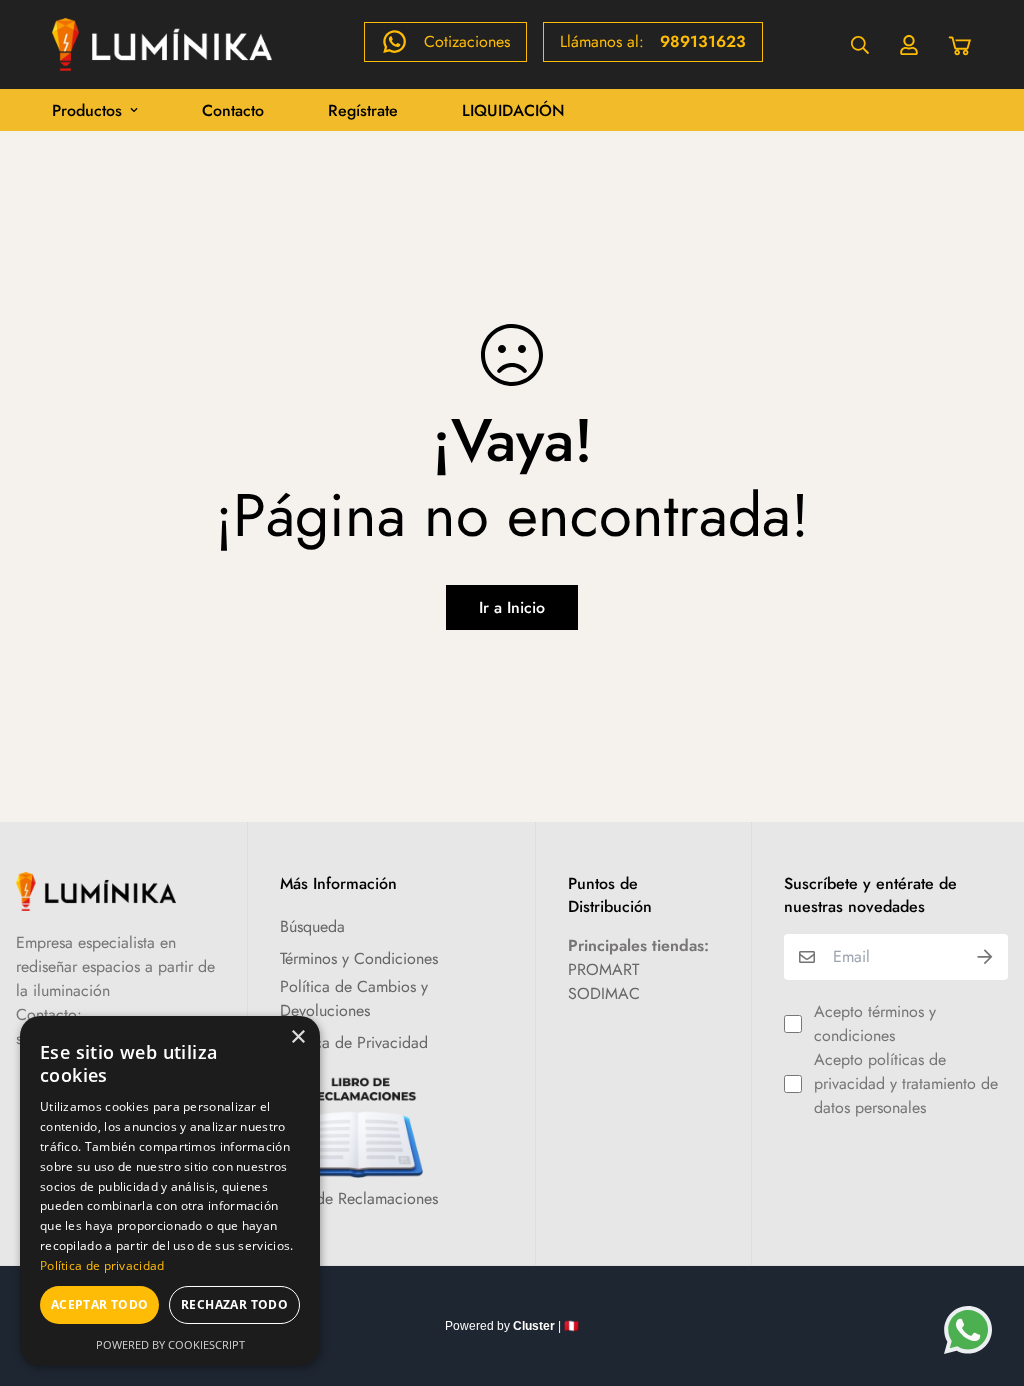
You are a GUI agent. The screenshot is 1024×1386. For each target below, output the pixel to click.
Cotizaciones (467, 41)
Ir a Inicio (512, 607)
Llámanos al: (653, 41)
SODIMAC (604, 993)
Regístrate (363, 110)
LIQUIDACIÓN (513, 110)
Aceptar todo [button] (100, 1304)
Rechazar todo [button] (234, 1304)
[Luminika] (162, 44)
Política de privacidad (102, 1265)
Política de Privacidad (354, 1042)
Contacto (233, 110)
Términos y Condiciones (359, 958)
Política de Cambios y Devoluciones (354, 998)
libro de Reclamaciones (359, 1198)
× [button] (297, 1037)
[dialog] (170, 1191)
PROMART (603, 969)
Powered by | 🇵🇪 (512, 1326)
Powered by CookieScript (170, 1344)
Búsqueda (312, 926)
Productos (87, 110)
